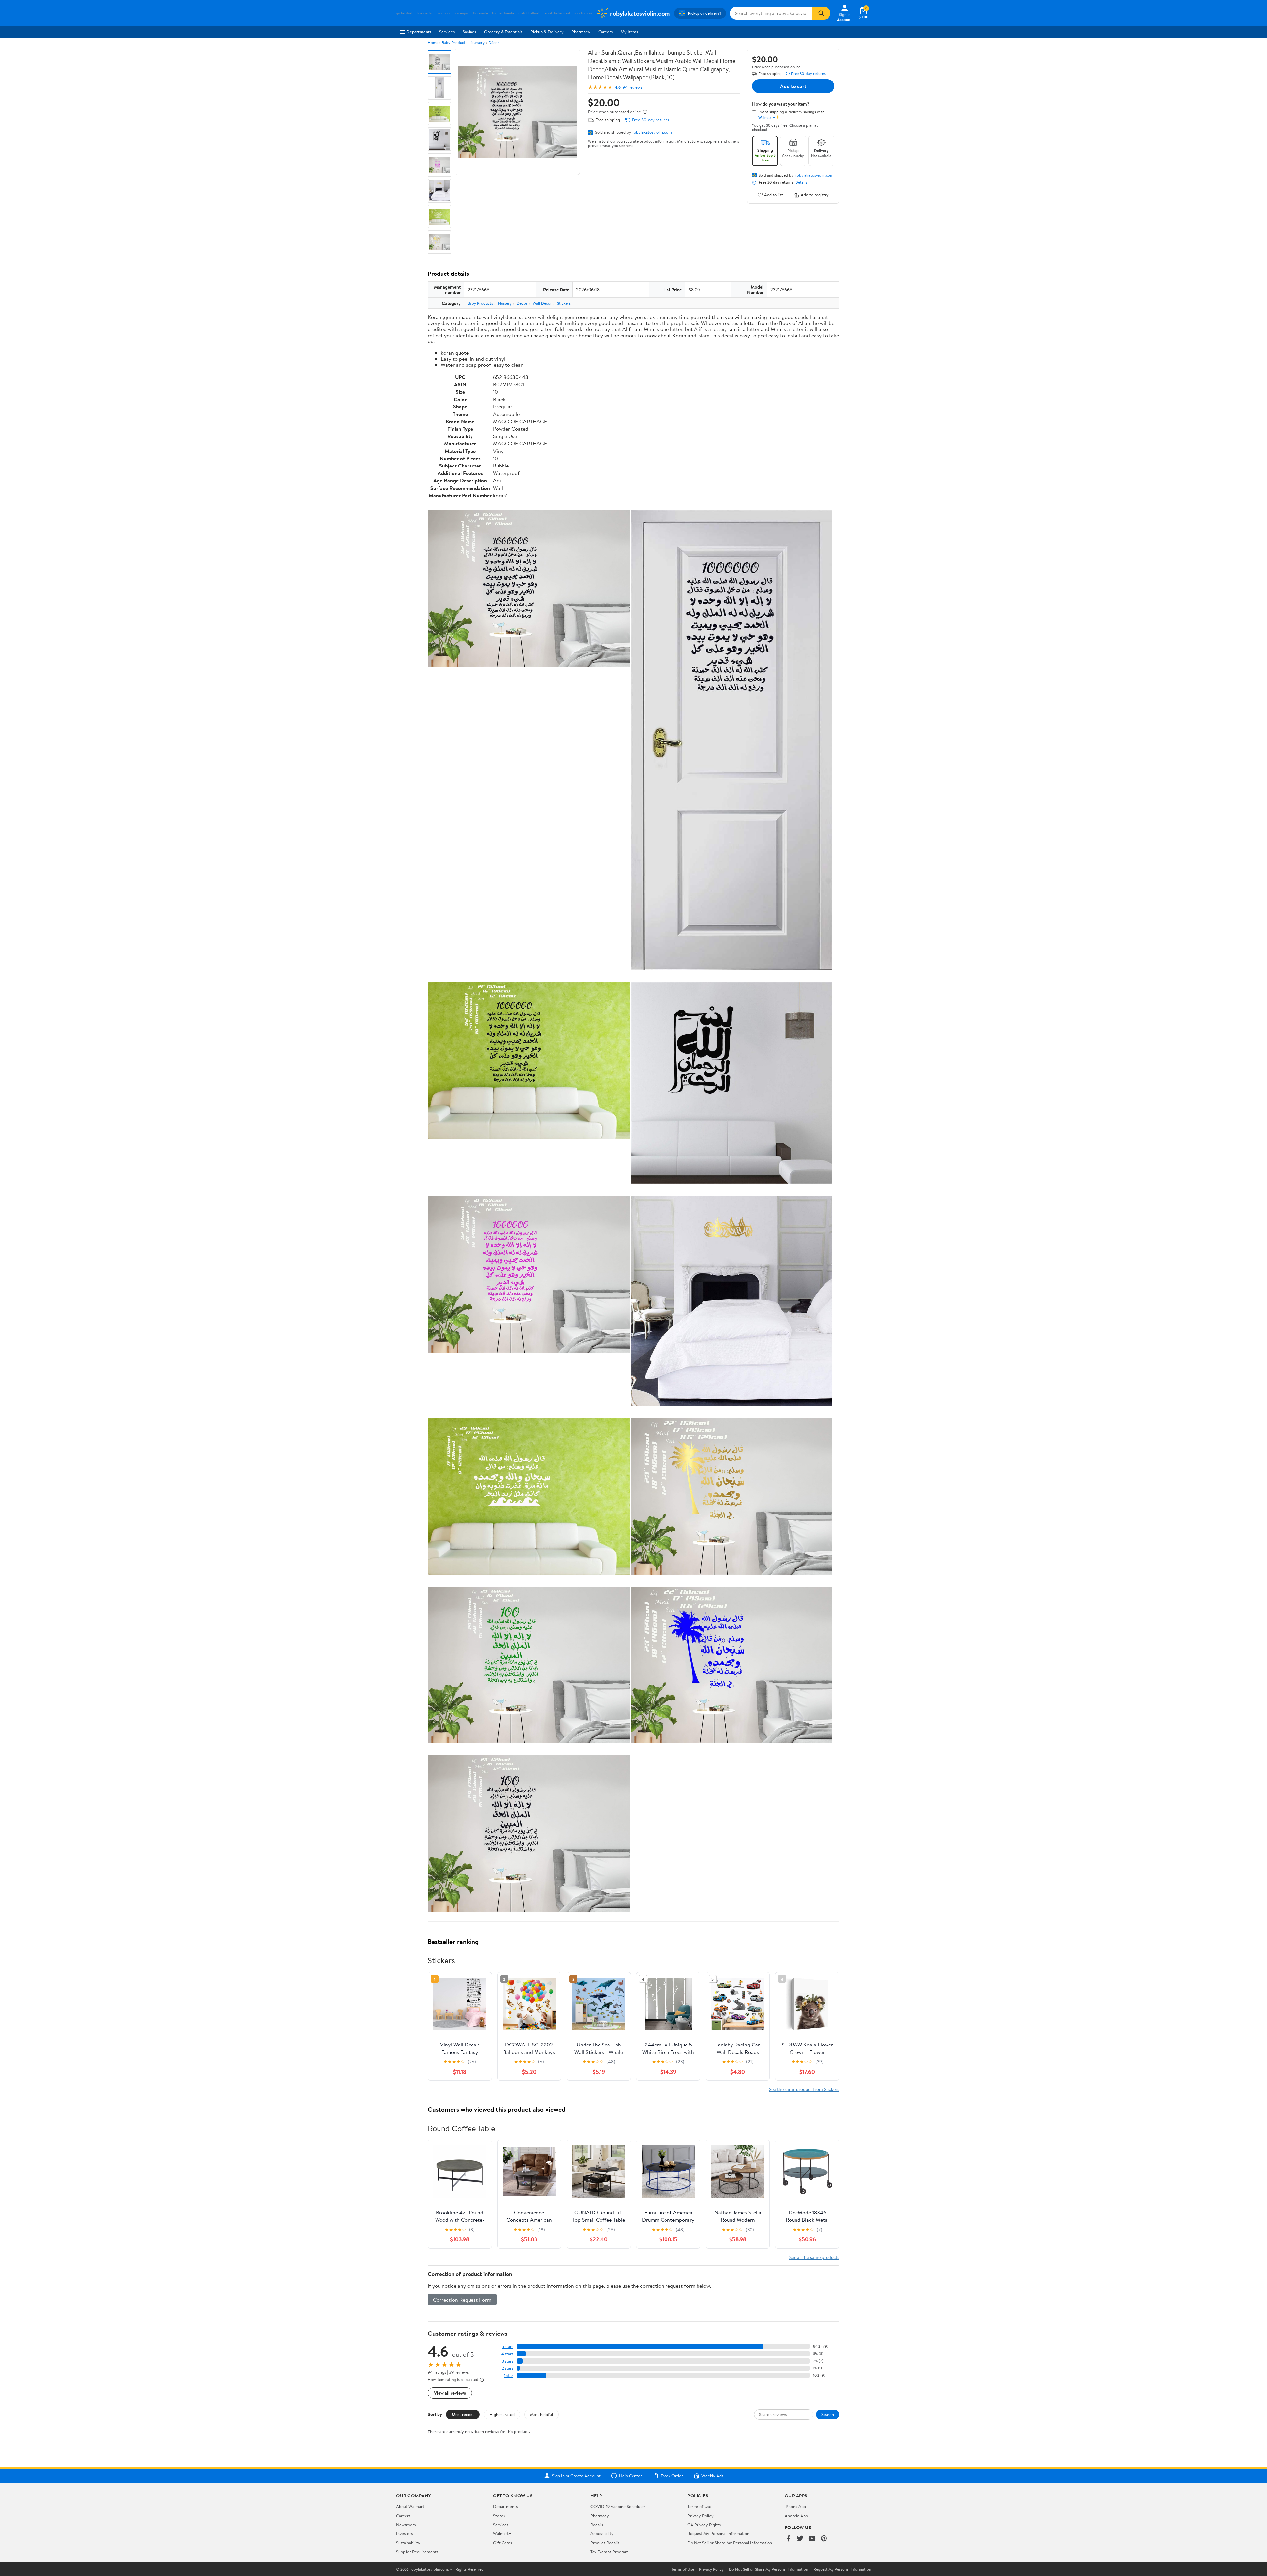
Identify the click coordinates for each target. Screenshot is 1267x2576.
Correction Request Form (462, 2300)
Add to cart (793, 86)
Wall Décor (542, 303)
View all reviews (450, 2393)
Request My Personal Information (718, 2533)
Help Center (631, 2476)
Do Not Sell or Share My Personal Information (730, 2543)
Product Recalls (605, 2543)
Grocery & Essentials (503, 32)
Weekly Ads (712, 2476)
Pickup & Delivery (547, 32)
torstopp (443, 13)
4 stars (507, 2354)
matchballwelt (530, 13)
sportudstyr (583, 13)
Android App (796, 2516)
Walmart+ (502, 2533)
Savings (469, 32)
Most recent (463, 2414)
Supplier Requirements (417, 2552)
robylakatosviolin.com (652, 132)
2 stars (507, 2368)
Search (828, 2414)
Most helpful (541, 2414)
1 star (509, 2376)
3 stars (507, 2361)
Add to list (774, 195)
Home (433, 42)
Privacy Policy (700, 2516)
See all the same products (814, 2257)
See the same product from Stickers (804, 2089)
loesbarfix (425, 13)
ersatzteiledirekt (558, 13)
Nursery (478, 42)
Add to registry (815, 195)
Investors (404, 2533)
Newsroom (406, 2525)
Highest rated (502, 2414)
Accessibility (602, 2533)
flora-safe (481, 13)
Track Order (672, 2476)
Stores (499, 2516)
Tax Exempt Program (609, 2552)
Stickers (564, 303)
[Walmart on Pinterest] (824, 2539)
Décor (494, 42)
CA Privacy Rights (704, 2525)
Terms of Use (699, 2506)
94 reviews (633, 87)
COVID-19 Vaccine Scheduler (618, 2506)
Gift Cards (503, 2543)
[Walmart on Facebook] (788, 2539)
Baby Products (455, 42)
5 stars (507, 2347)
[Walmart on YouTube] (812, 2539)
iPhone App (795, 2506)
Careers (605, 32)
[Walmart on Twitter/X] (800, 2539)
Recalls (597, 2525)
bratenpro (461, 13)
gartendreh (405, 13)
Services (447, 32)
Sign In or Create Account (576, 2476)
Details (801, 182)
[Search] (821, 13)
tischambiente (503, 13)
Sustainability (408, 2543)
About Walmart (410, 2506)
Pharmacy (581, 32)
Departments (419, 32)
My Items (629, 32)
